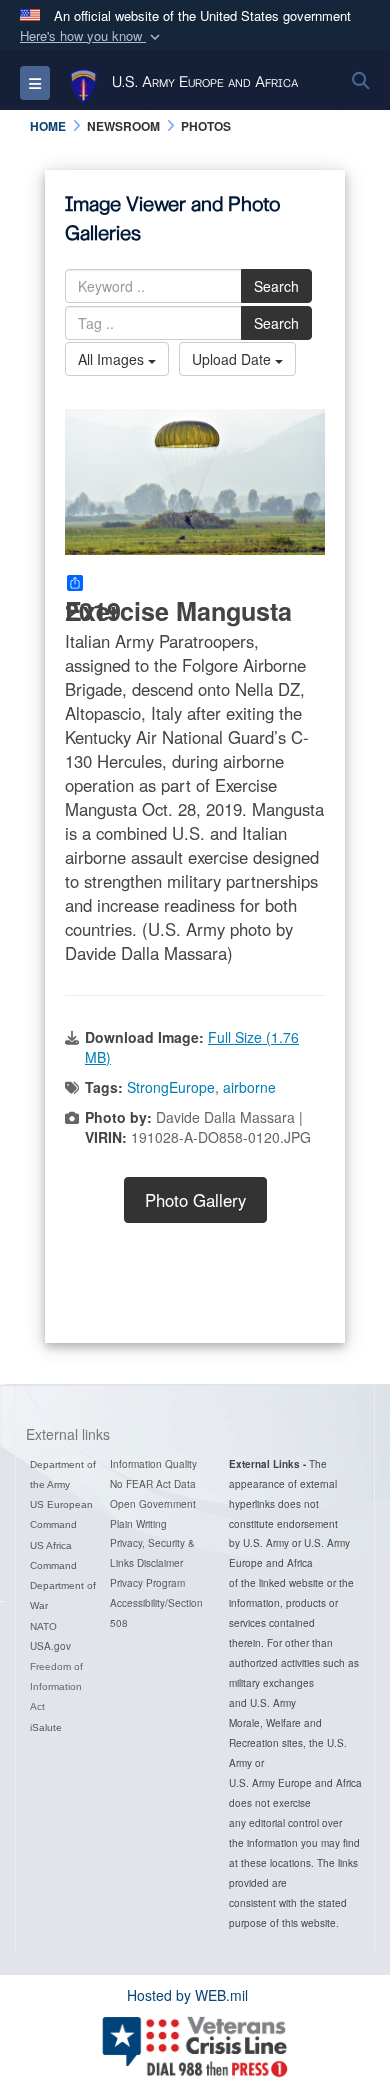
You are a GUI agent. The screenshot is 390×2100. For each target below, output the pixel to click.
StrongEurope (171, 1087)
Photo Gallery (195, 1200)
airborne (249, 1087)
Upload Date (233, 359)
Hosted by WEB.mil (187, 1995)
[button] (92, 36)
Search (276, 286)
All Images (113, 359)
